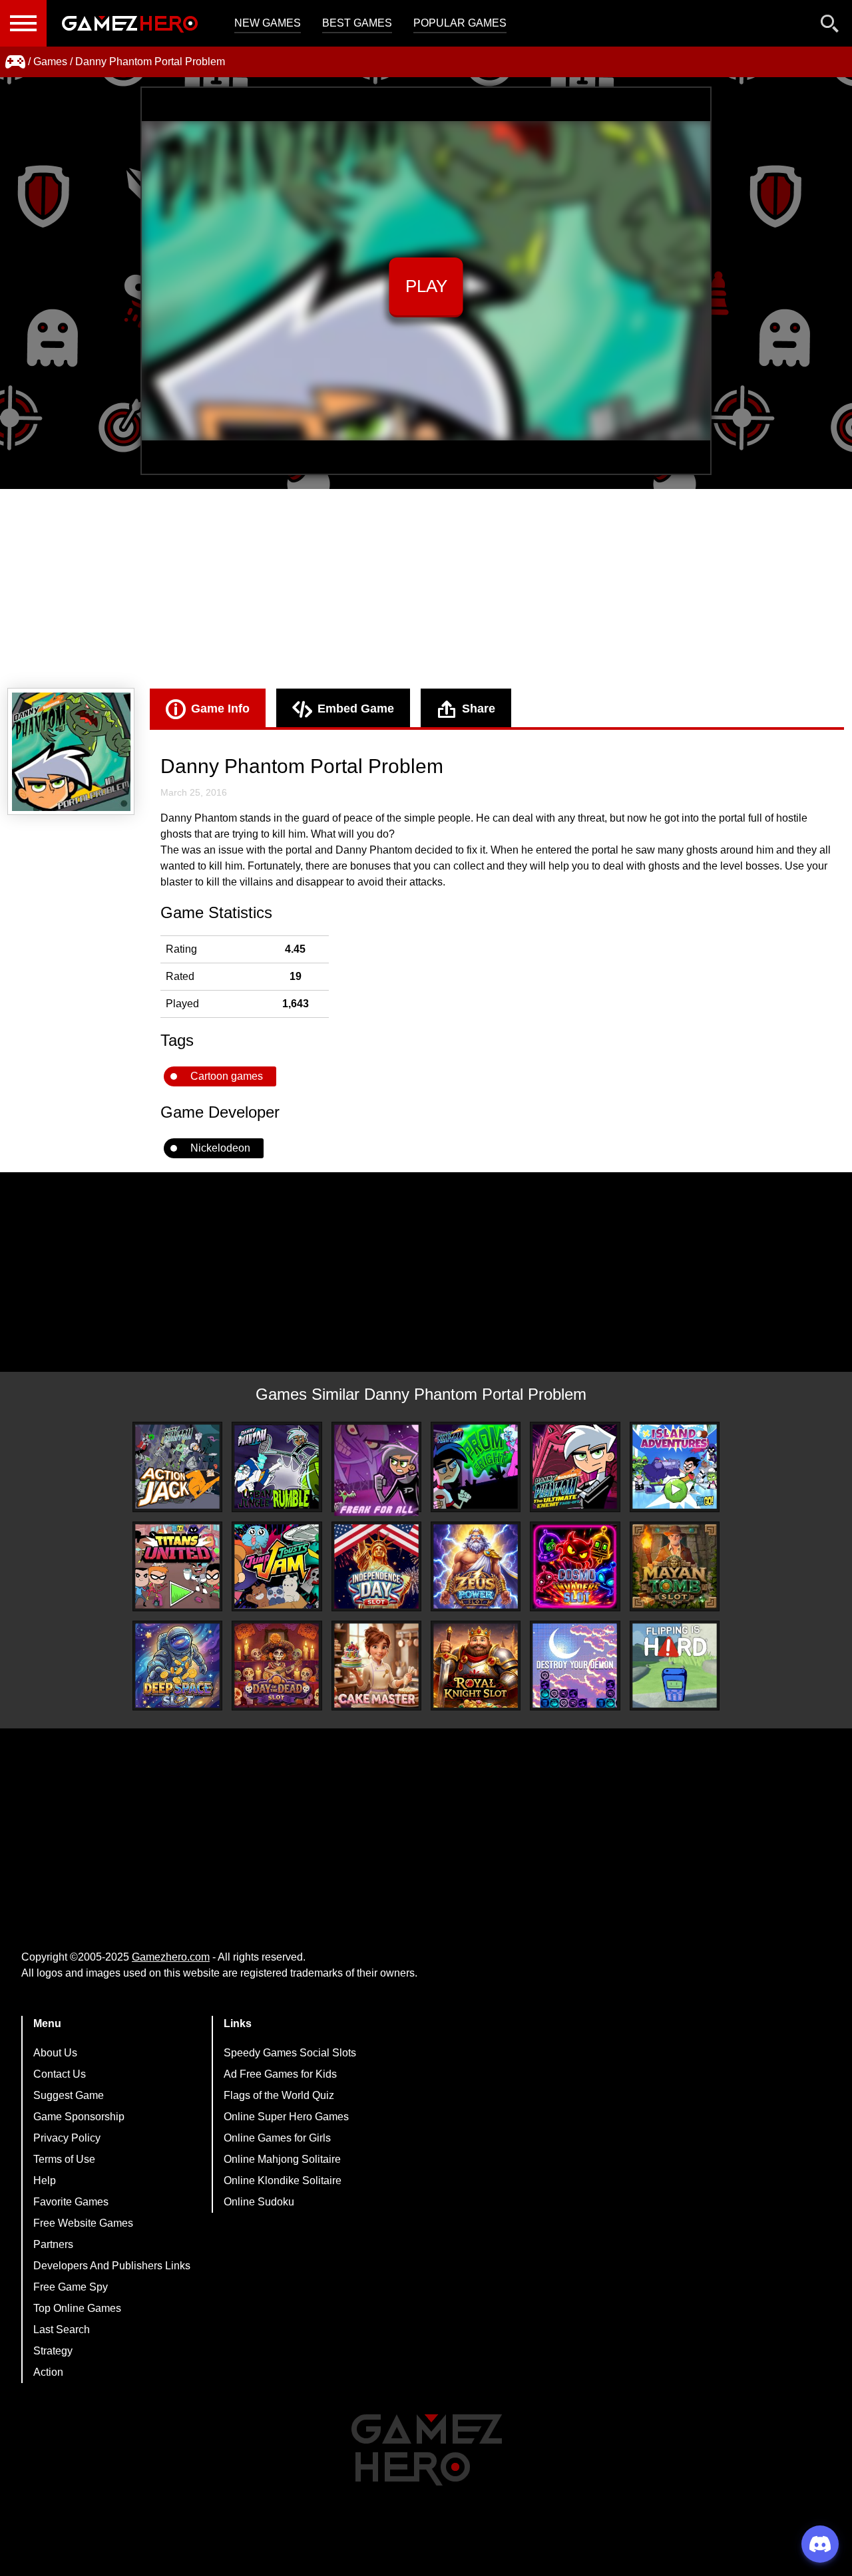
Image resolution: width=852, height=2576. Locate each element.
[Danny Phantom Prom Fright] (476, 1467)
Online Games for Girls (277, 2138)
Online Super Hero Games (286, 2117)
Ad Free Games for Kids (280, 2074)
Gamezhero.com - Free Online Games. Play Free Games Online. (130, 23)
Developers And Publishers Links (112, 2266)
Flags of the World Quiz (279, 2095)
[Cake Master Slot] (376, 1666)
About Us (55, 2053)
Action (48, 2372)
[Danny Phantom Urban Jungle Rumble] (277, 1467)
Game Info (220, 709)
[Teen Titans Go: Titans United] (177, 1566)
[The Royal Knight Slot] (476, 1666)
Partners (53, 2244)
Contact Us (60, 2074)
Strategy (53, 2351)
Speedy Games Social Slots (290, 2053)
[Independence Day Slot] (376, 1566)
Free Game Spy (71, 2287)
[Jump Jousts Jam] (277, 1566)
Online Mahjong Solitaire (282, 2159)
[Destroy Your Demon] (575, 1666)
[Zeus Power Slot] (476, 1566)
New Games (268, 23)
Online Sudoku (259, 2202)
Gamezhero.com (171, 1957)
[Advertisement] (426, 589)
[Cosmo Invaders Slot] (575, 1566)
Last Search (62, 2330)
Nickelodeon (220, 1148)
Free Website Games (83, 2223)
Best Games (357, 23)
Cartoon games (227, 1076)
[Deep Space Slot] (177, 1666)
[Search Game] (830, 26)
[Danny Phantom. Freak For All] (376, 1470)
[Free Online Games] (15, 62)
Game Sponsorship (79, 2117)
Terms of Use (64, 2159)
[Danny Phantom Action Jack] (177, 1467)
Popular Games (460, 23)
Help (45, 2180)
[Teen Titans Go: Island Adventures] (675, 1467)
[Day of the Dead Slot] (277, 1666)
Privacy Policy (67, 2138)
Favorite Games (71, 2202)
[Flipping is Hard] (675, 1666)
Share (479, 709)
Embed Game (356, 709)
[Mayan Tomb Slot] (675, 1566)
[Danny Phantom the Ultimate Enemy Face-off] (575, 1467)
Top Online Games (77, 2308)
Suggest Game (69, 2095)
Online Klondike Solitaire (283, 2180)
